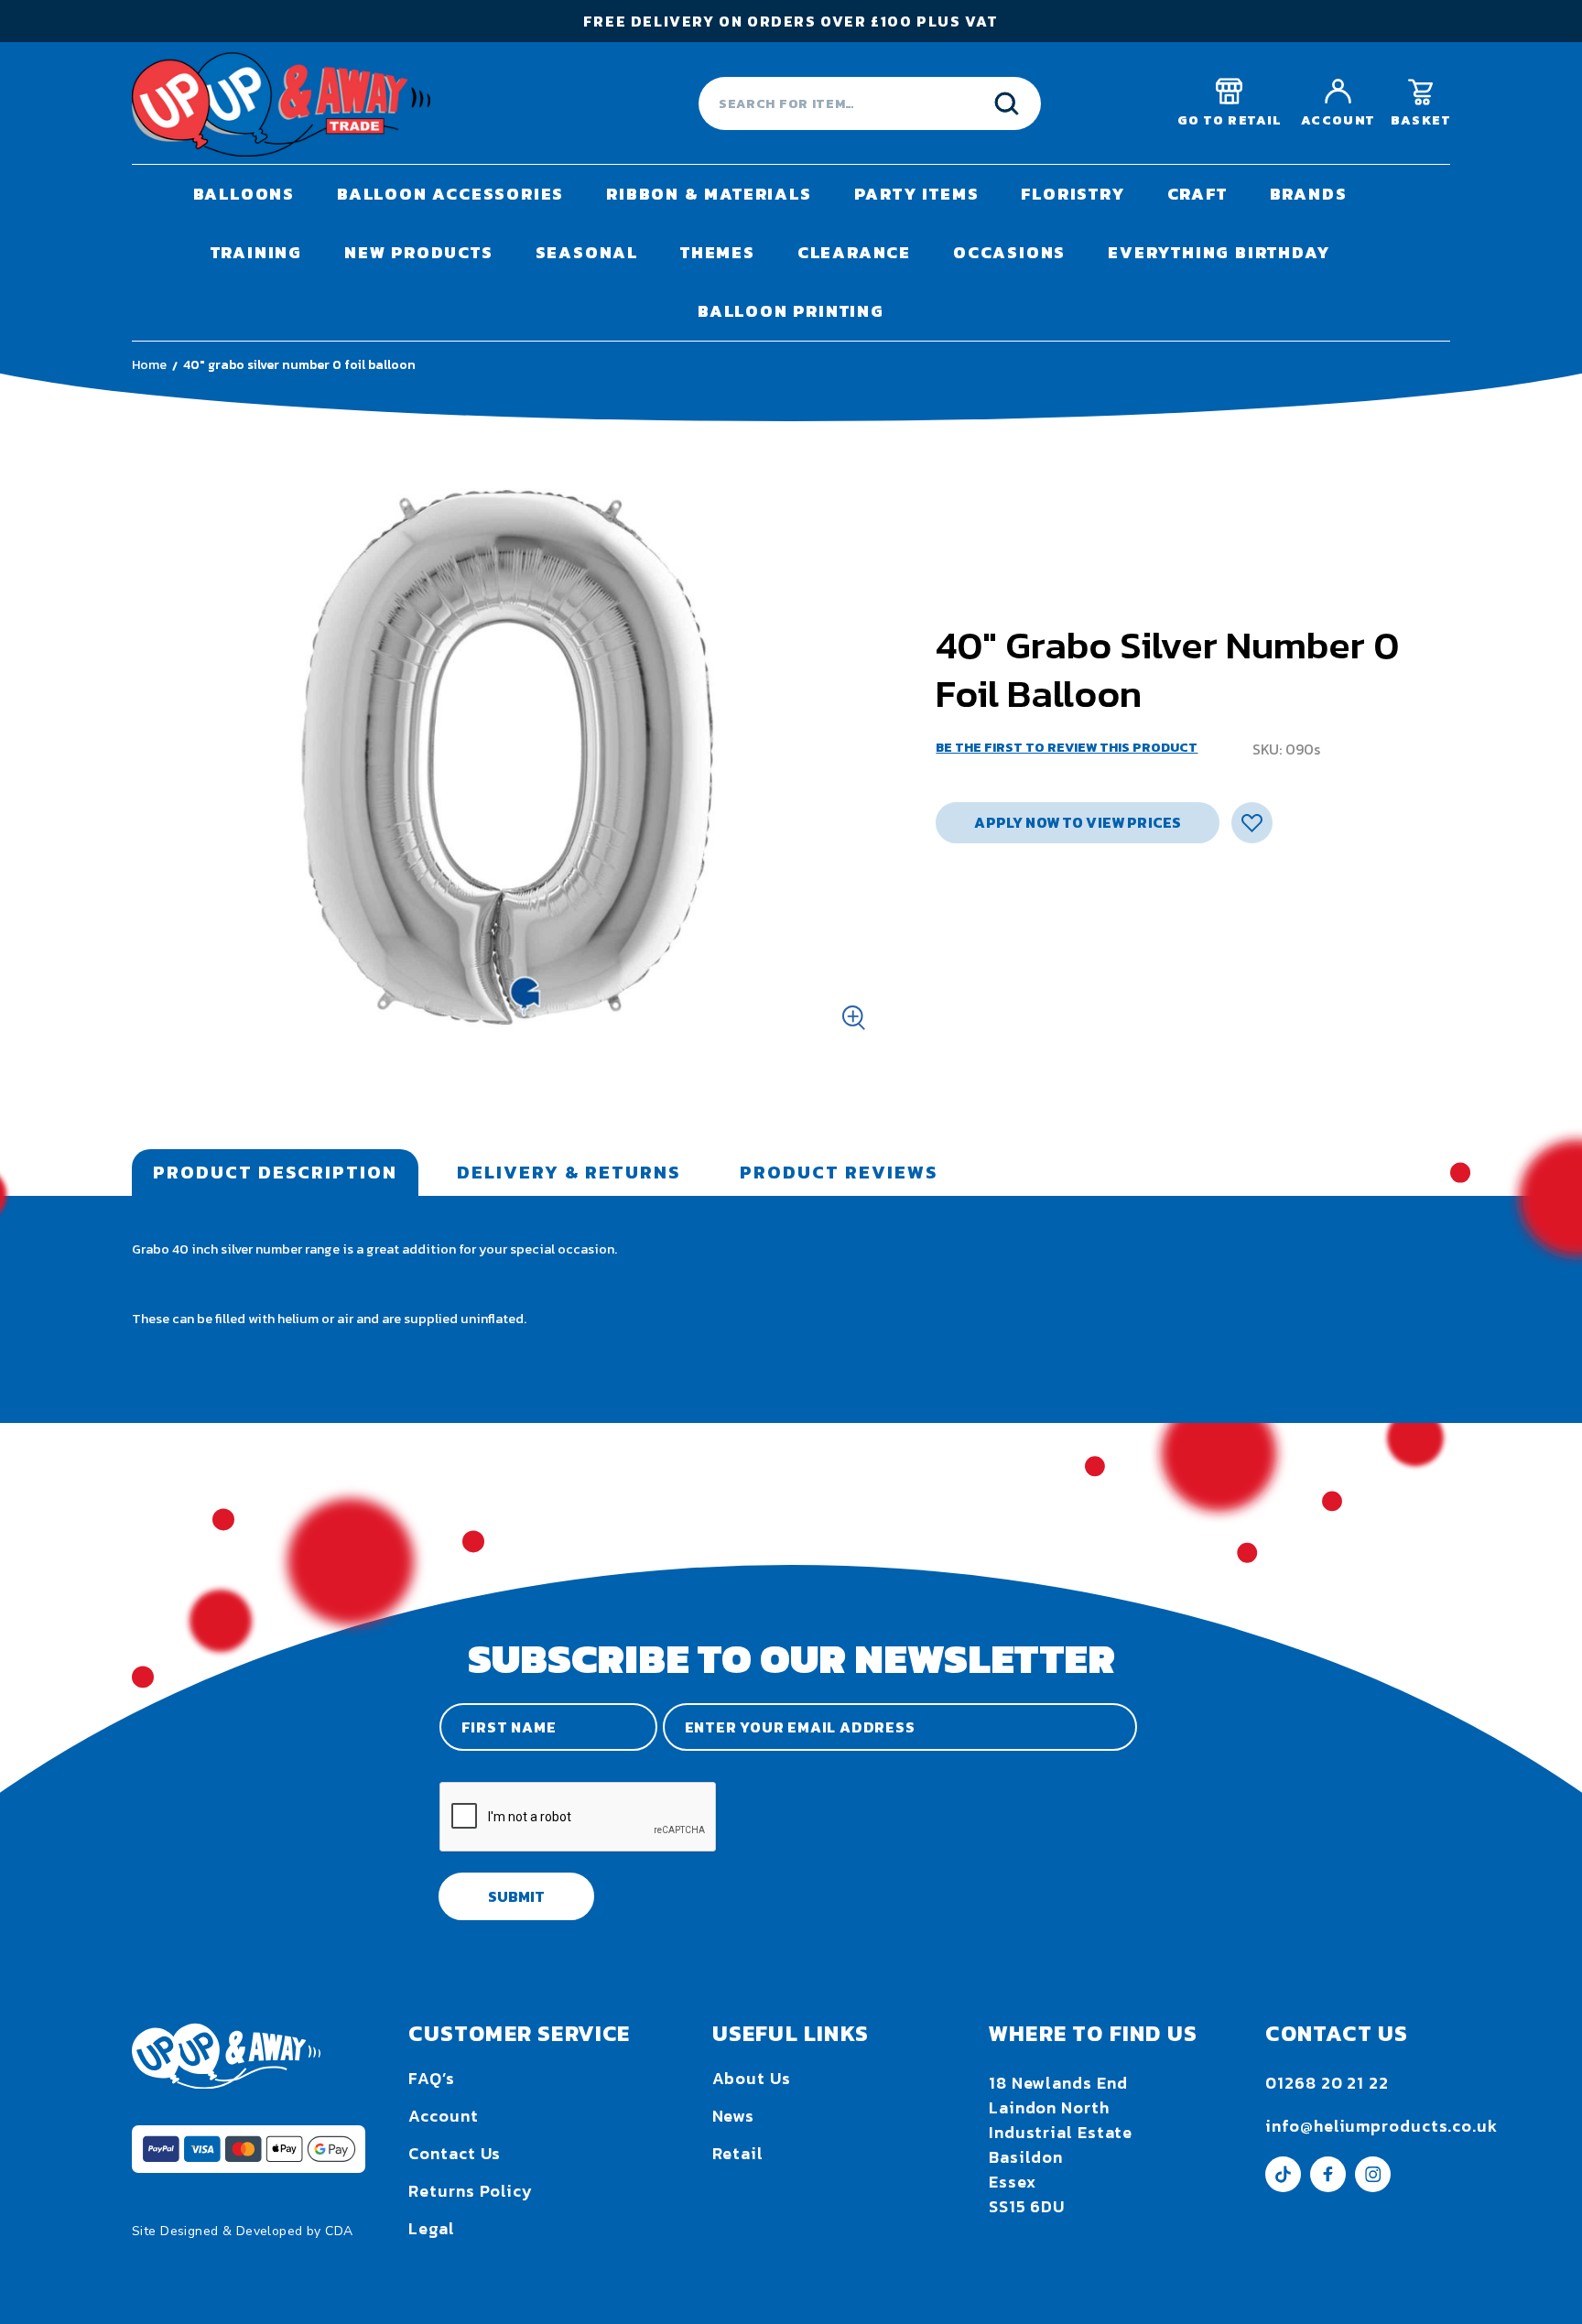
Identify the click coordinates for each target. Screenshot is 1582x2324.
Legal (432, 2228)
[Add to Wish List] (1252, 823)
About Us (752, 2078)
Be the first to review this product (1067, 748)
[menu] (791, 253)
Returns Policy (471, 2191)
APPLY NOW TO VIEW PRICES (1078, 822)
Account (443, 2116)
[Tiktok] (1283, 2186)
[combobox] (870, 103)
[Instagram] (1373, 2186)
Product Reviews (839, 1172)
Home (149, 365)
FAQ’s (432, 2078)
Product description (275, 1172)
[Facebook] (1328, 2186)
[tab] (275, 1173)
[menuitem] (244, 194)
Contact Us (455, 2153)
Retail (738, 2153)
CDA (339, 2231)
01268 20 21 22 (1327, 2083)
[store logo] (281, 104)
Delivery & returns (569, 1172)
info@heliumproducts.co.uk (1382, 2126)
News (734, 2116)
